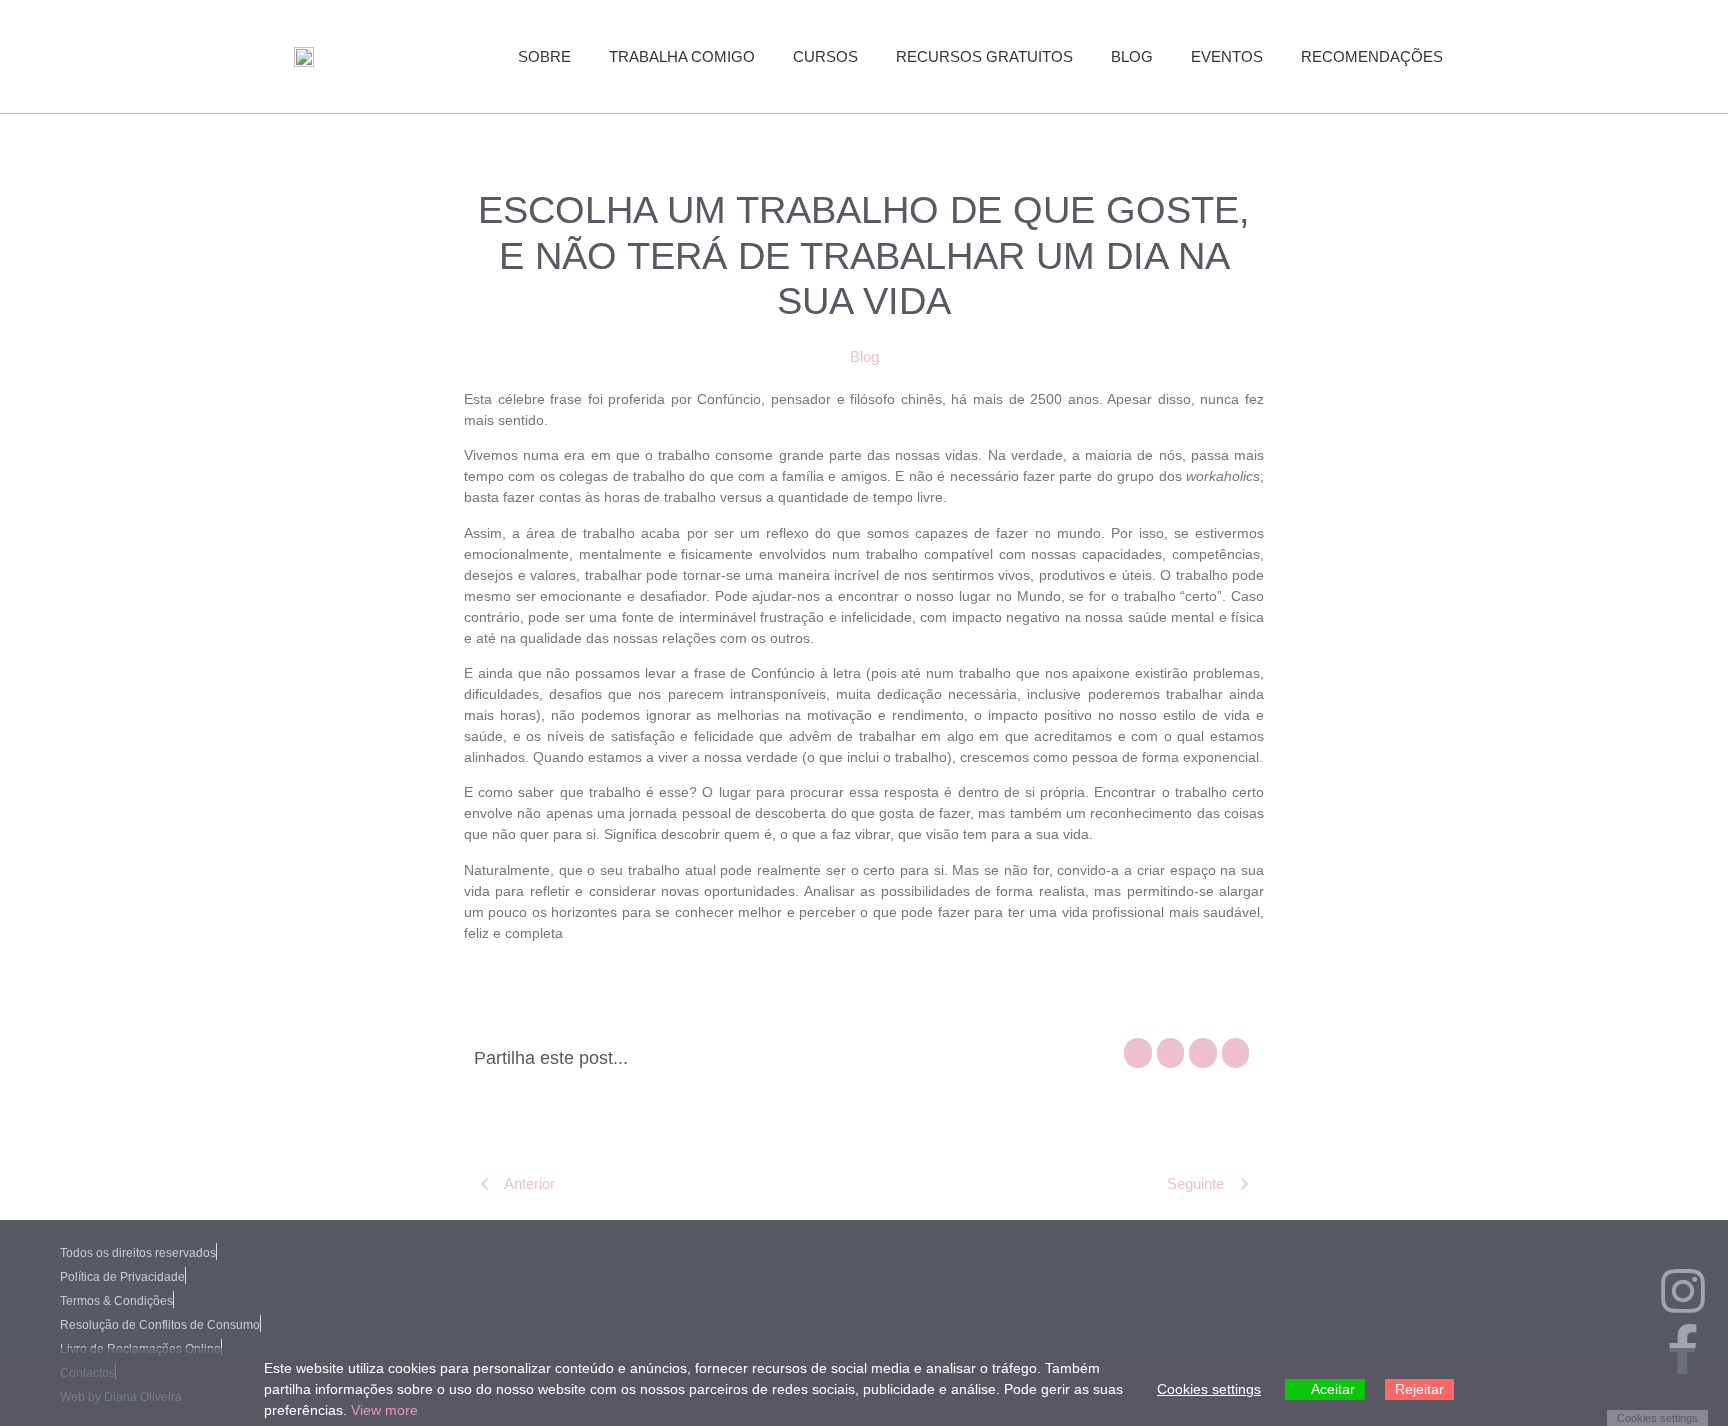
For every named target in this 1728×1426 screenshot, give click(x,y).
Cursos (825, 56)
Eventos (1227, 56)
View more (384, 1410)
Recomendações (1372, 56)
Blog (1132, 56)
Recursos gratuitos (984, 56)
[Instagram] (1683, 1295)
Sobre (544, 56)
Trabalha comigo (682, 56)
